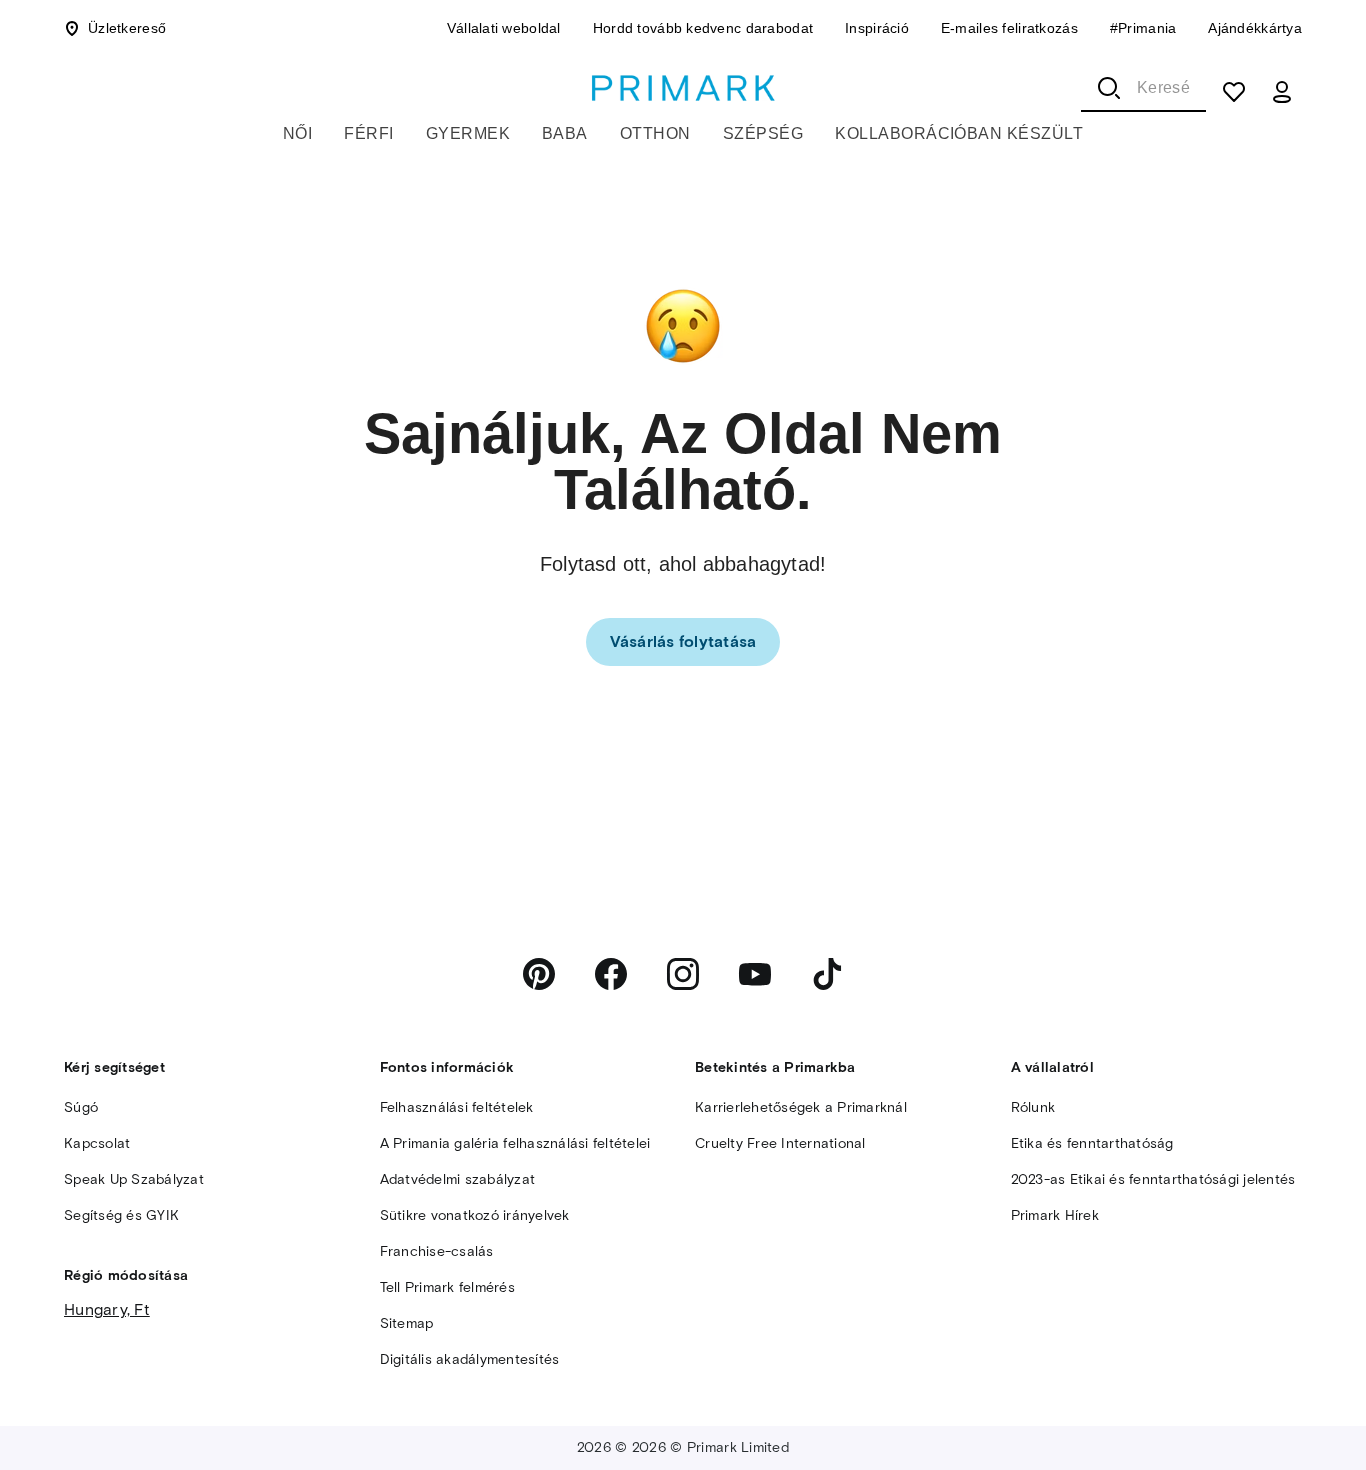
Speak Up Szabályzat (134, 1179)
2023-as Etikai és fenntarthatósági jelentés (1153, 1179)
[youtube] (755, 974)
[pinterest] (539, 974)
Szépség (763, 133)
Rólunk (1033, 1107)
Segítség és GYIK (121, 1215)
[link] (683, 642)
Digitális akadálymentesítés (470, 1359)
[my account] (1282, 92)
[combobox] (1143, 88)
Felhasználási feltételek (457, 1107)
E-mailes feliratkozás (1009, 28)
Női (297, 133)
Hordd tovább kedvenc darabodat (703, 28)
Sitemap (407, 1323)
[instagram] (683, 974)
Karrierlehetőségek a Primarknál (801, 1107)
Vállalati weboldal (504, 28)
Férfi (368, 133)
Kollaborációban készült (959, 133)
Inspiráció (877, 28)
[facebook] (611, 974)
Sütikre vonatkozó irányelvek (475, 1215)
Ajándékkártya (1255, 28)
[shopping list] (1234, 92)
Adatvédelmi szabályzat (458, 1179)
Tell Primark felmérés (447, 1287)
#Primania (1143, 28)
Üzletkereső (127, 28)
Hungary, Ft (107, 1309)
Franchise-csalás (437, 1251)
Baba (565, 133)
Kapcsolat (97, 1143)
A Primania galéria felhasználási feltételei (515, 1143)
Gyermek (468, 133)
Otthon (655, 133)
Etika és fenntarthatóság (1092, 1143)
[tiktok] (827, 974)
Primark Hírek (1055, 1215)
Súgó (81, 1107)
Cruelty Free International (780, 1143)
